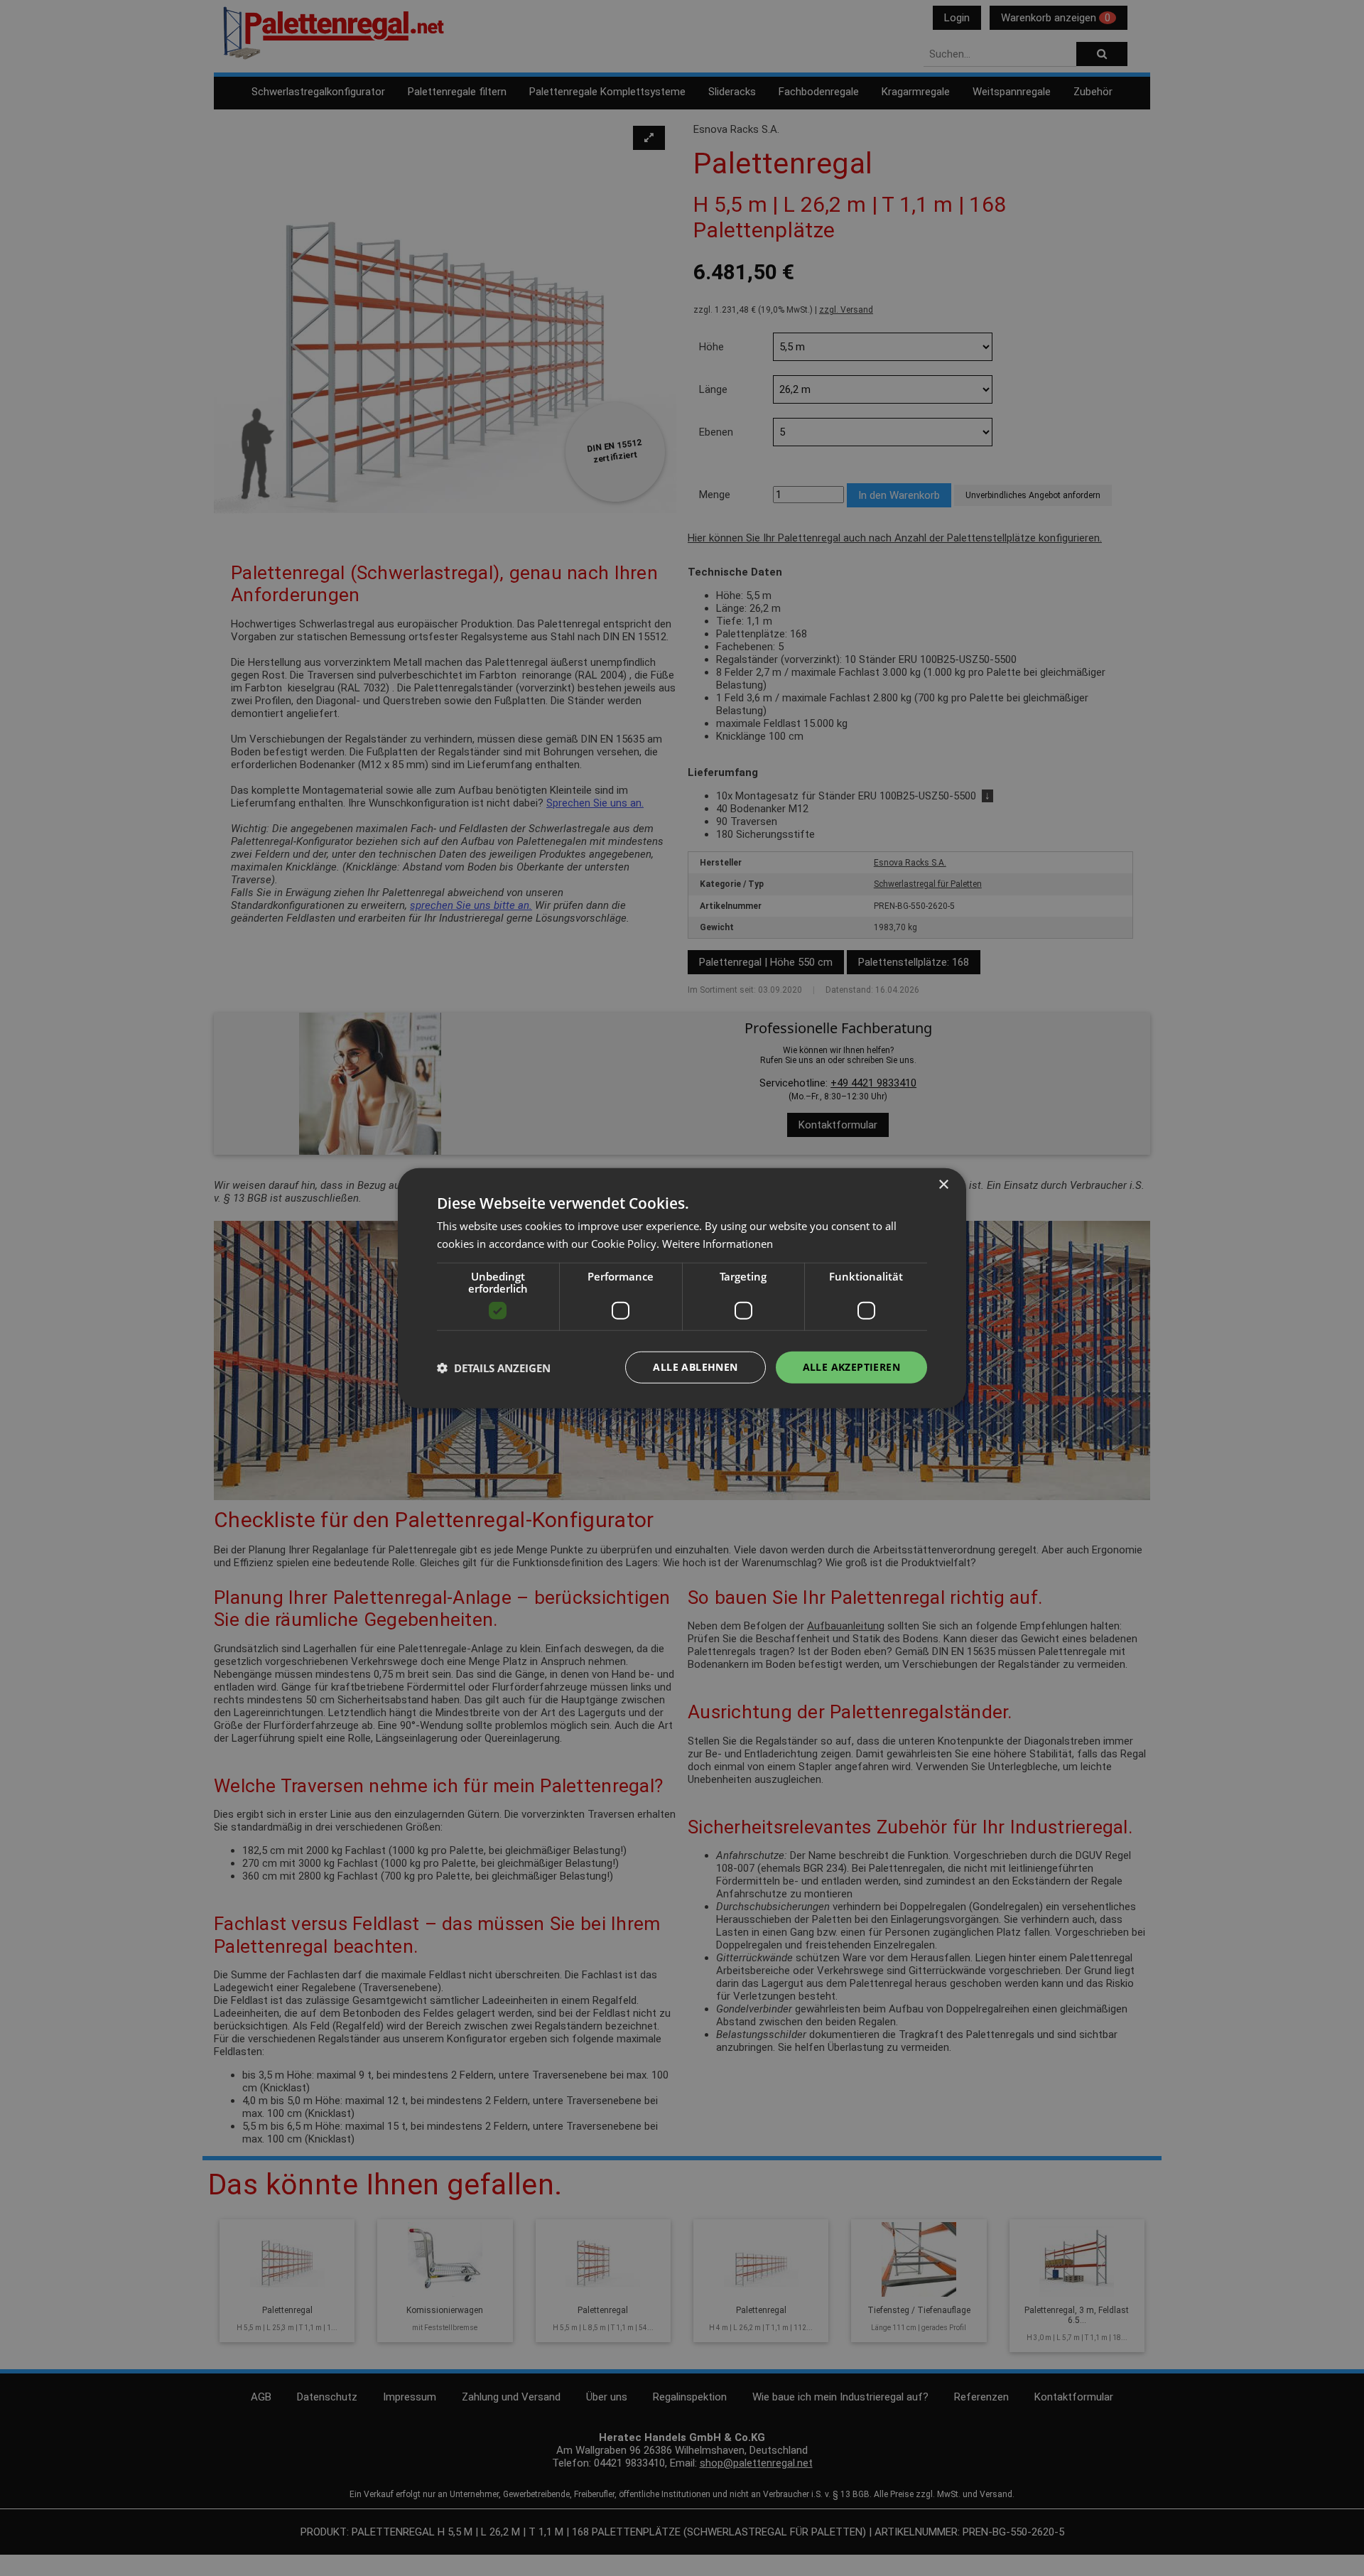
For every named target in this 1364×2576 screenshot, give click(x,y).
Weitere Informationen (718, 1243)
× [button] (943, 1184)
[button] (494, 1367)
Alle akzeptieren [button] (851, 1367)
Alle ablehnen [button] (695, 1367)
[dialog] (682, 1288)
